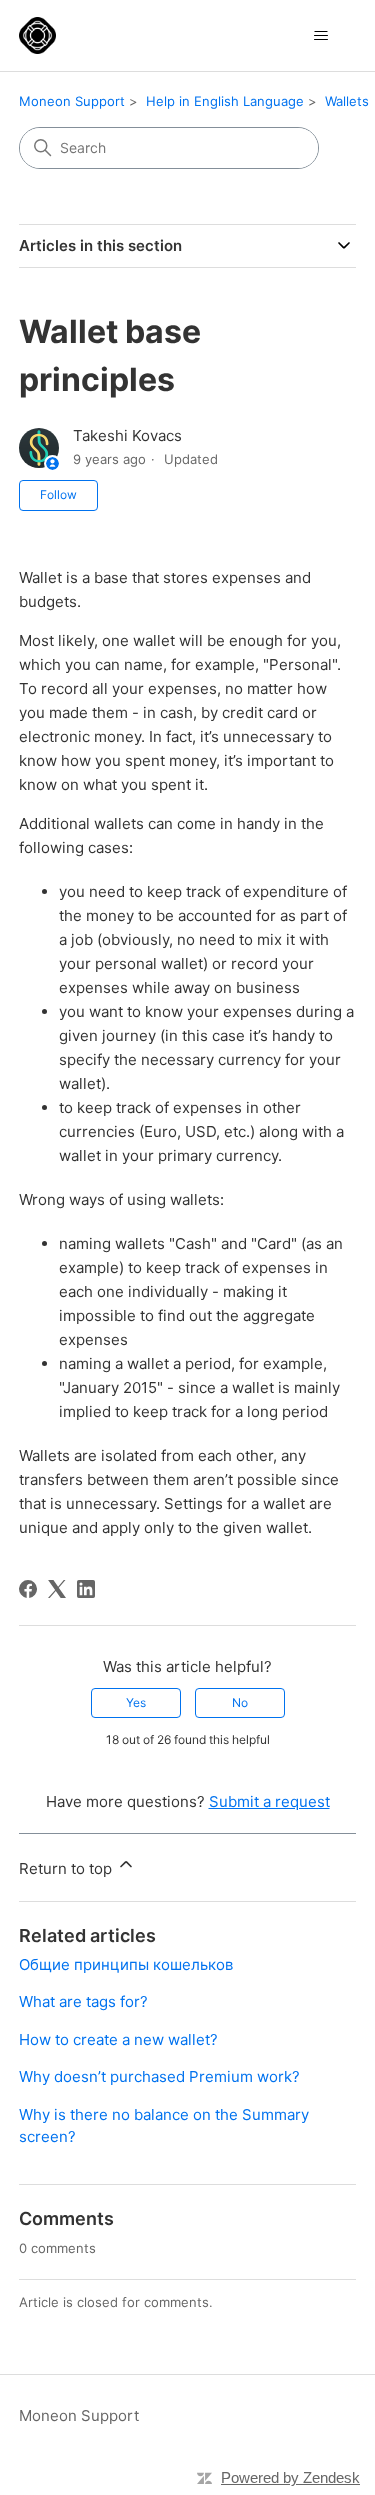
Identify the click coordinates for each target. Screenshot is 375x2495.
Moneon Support (72, 101)
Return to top (67, 1868)
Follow (58, 494)
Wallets (347, 101)
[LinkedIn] (86, 1589)
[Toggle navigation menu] (320, 36)
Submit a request (269, 1801)
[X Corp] (57, 1589)
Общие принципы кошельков (126, 1964)
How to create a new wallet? (118, 2039)
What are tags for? (83, 2001)
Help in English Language (225, 101)
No (240, 1702)
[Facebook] (28, 1589)
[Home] (37, 35)
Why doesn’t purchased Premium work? (159, 2076)
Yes (136, 1702)
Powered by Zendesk (290, 2477)
